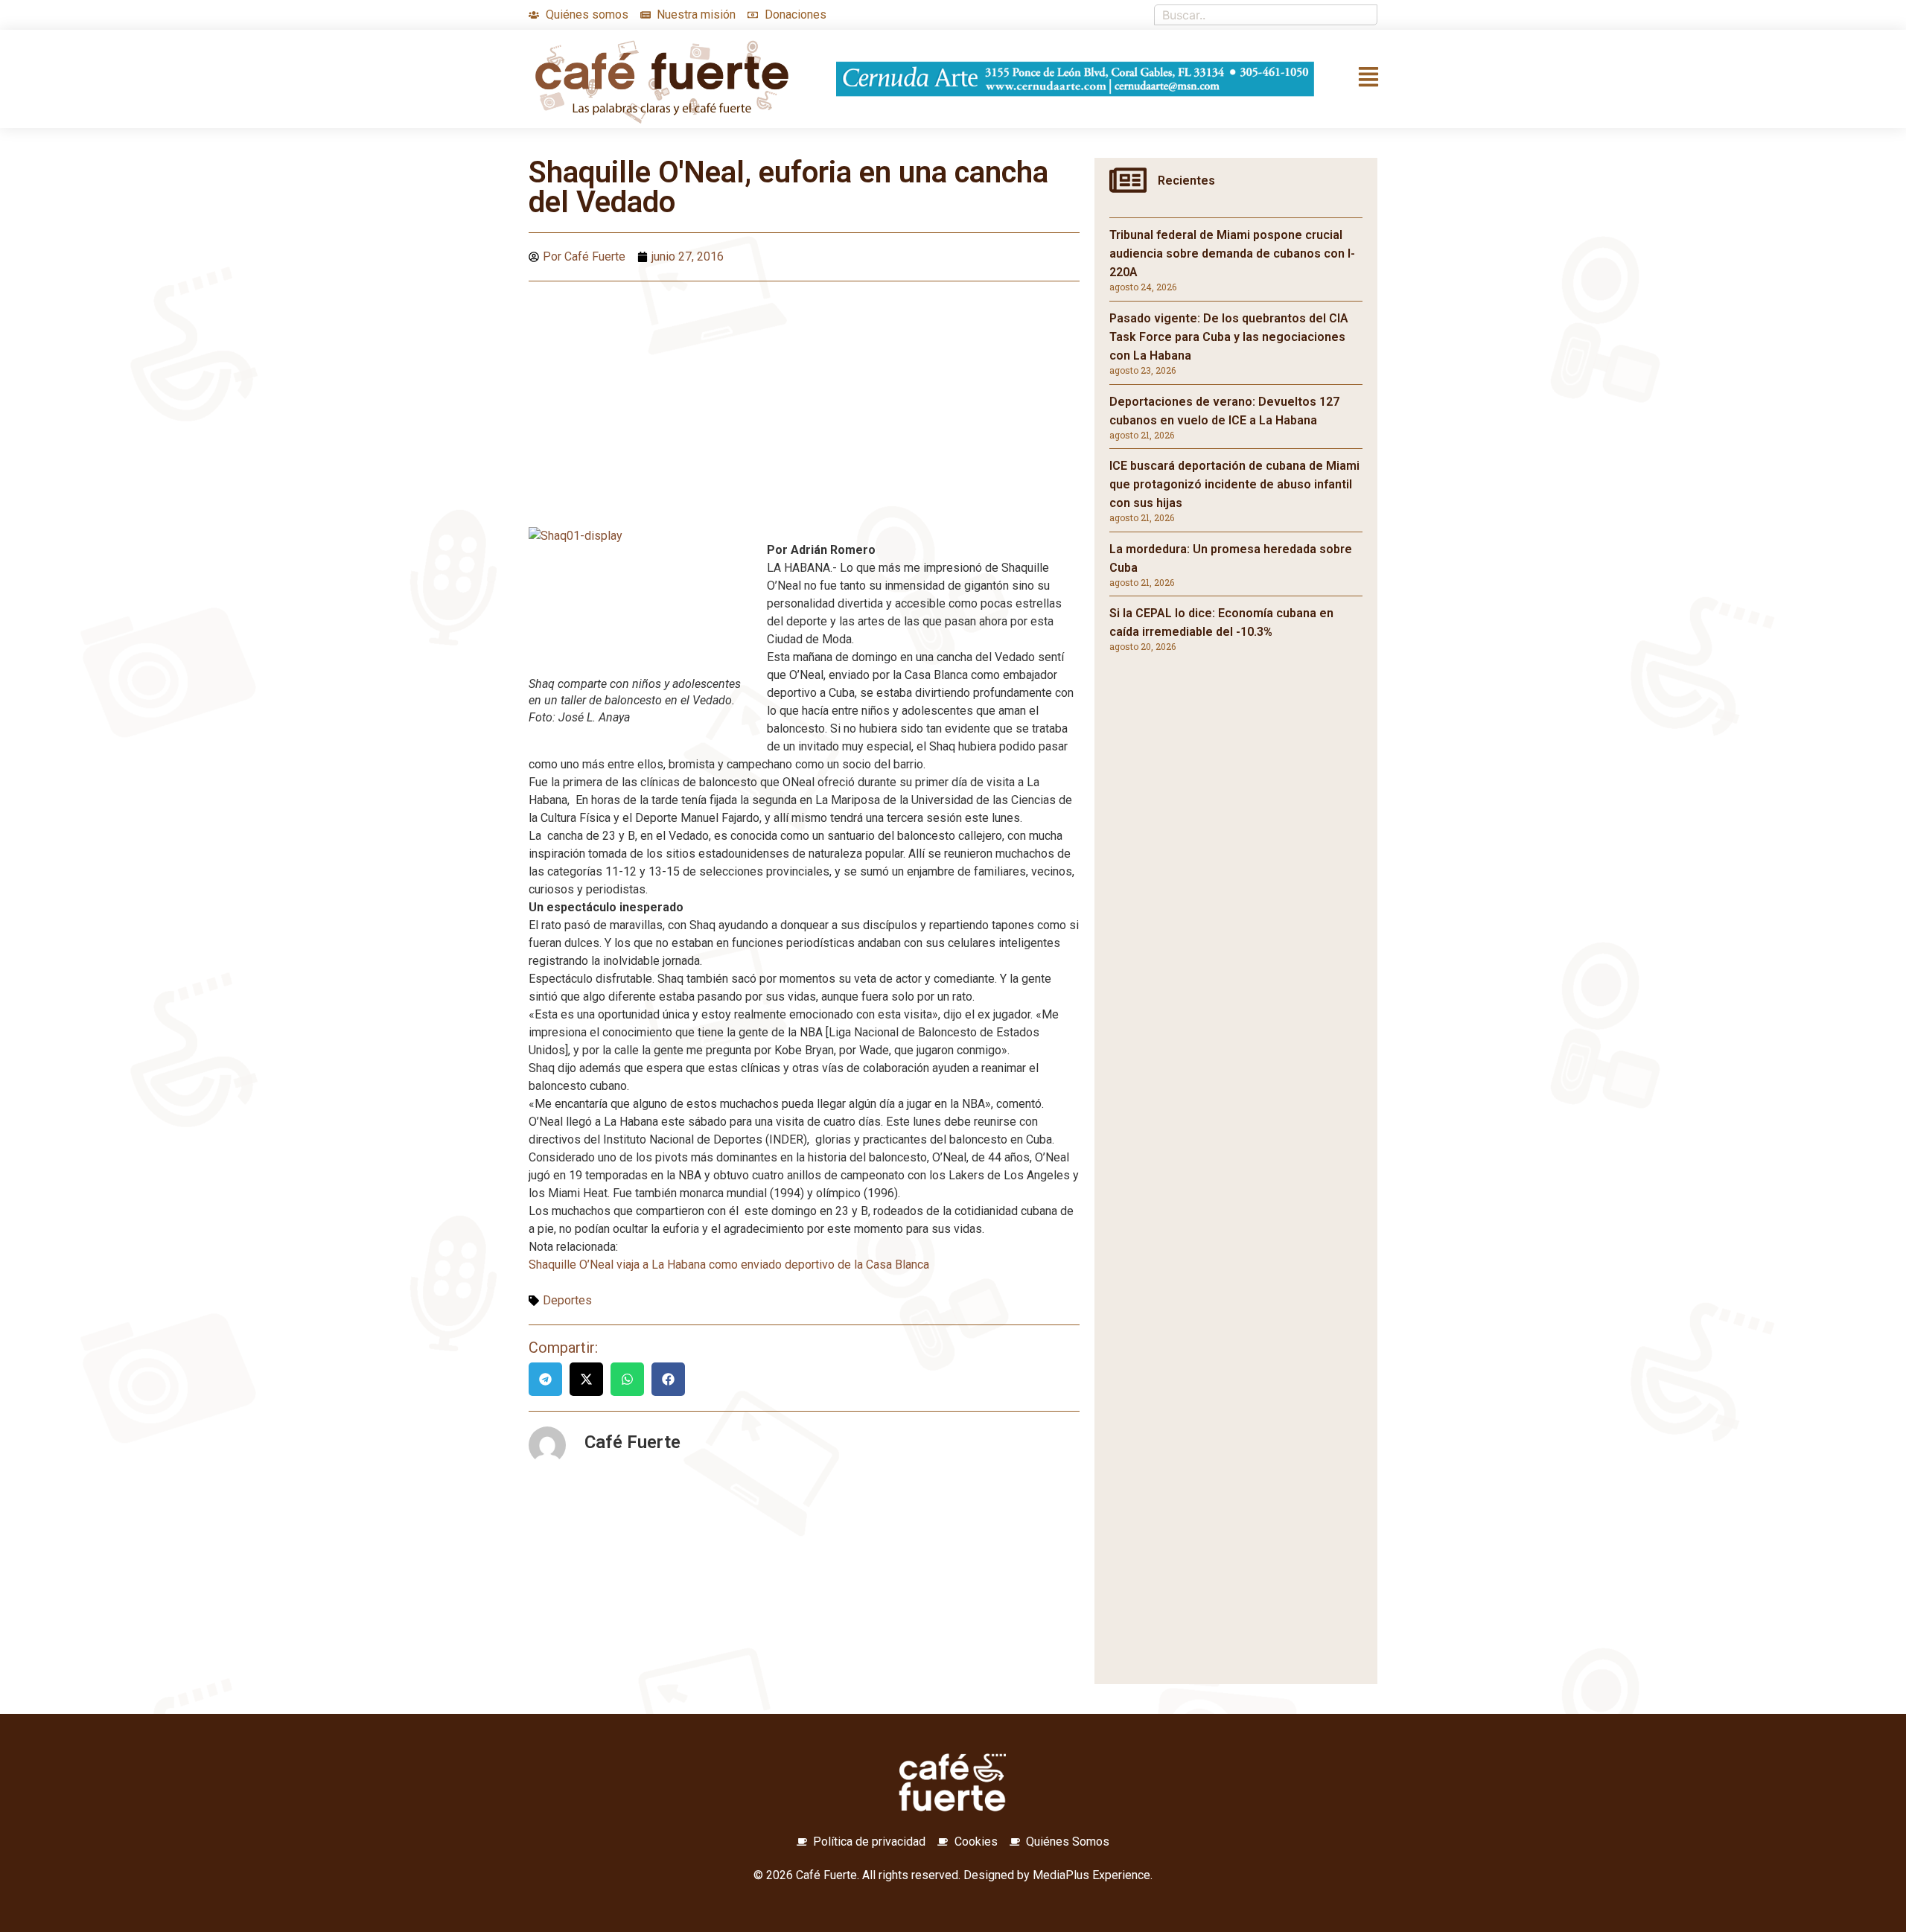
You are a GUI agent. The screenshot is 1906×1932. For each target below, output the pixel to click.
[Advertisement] (804, 401)
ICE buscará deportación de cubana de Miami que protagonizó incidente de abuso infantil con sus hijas (1234, 484)
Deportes (567, 1300)
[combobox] (1266, 15)
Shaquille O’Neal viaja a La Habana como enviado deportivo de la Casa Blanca (729, 1265)
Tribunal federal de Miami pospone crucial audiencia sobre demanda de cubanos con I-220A (1232, 254)
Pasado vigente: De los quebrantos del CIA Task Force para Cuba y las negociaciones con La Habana (1229, 337)
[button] (545, 1379)
